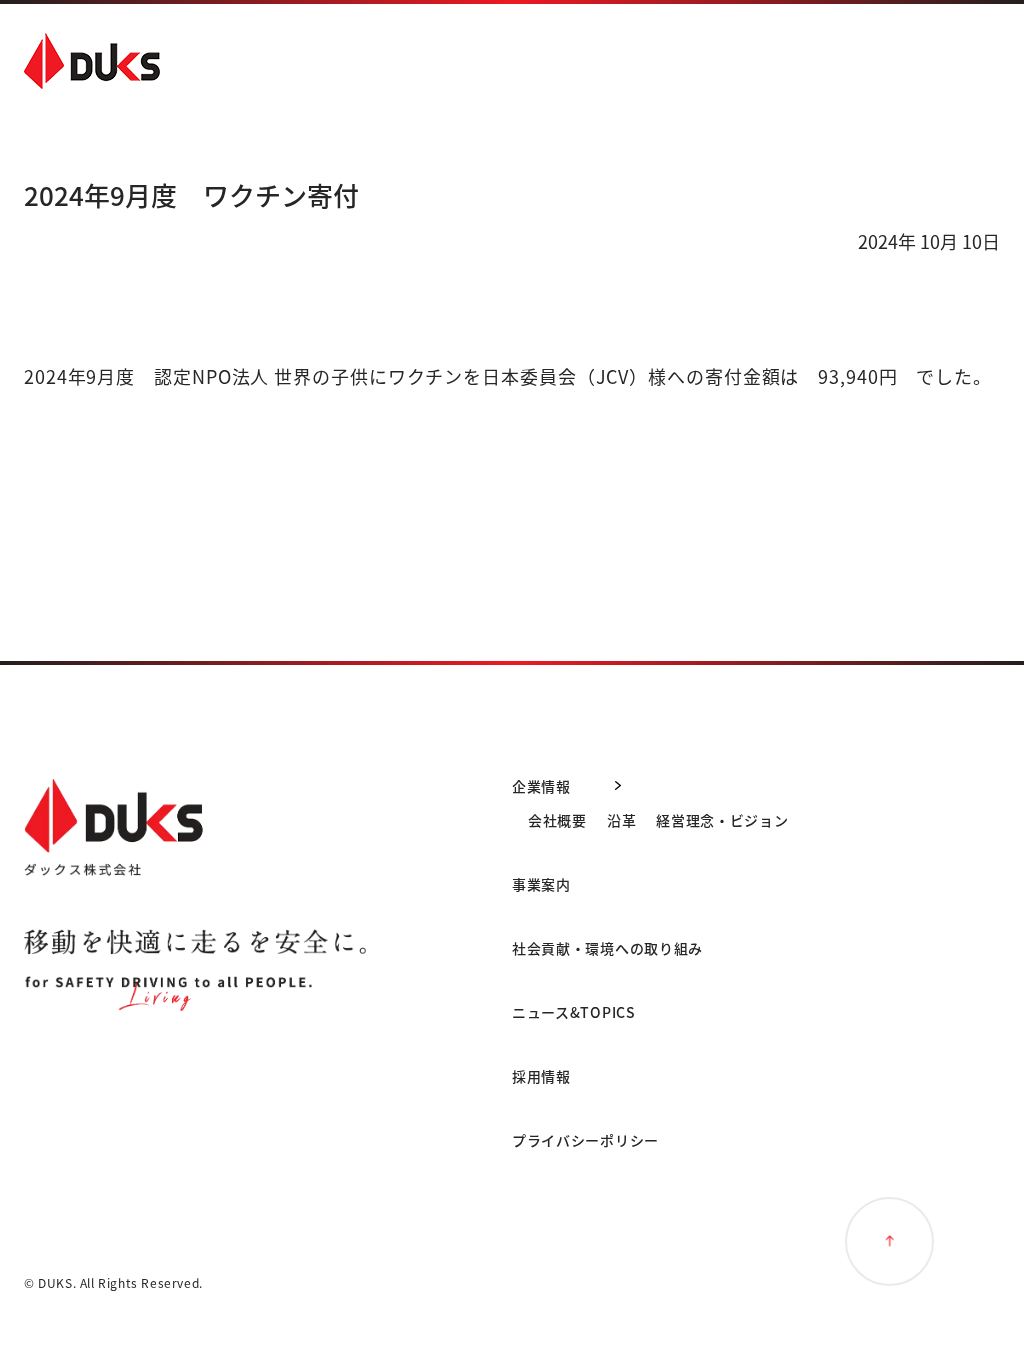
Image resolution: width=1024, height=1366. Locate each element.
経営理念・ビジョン (722, 820)
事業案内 (541, 884)
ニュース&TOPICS (574, 1012)
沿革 (621, 820)
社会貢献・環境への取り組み (607, 948)
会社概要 (557, 820)
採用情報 (541, 1076)
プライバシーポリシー (585, 1140)
